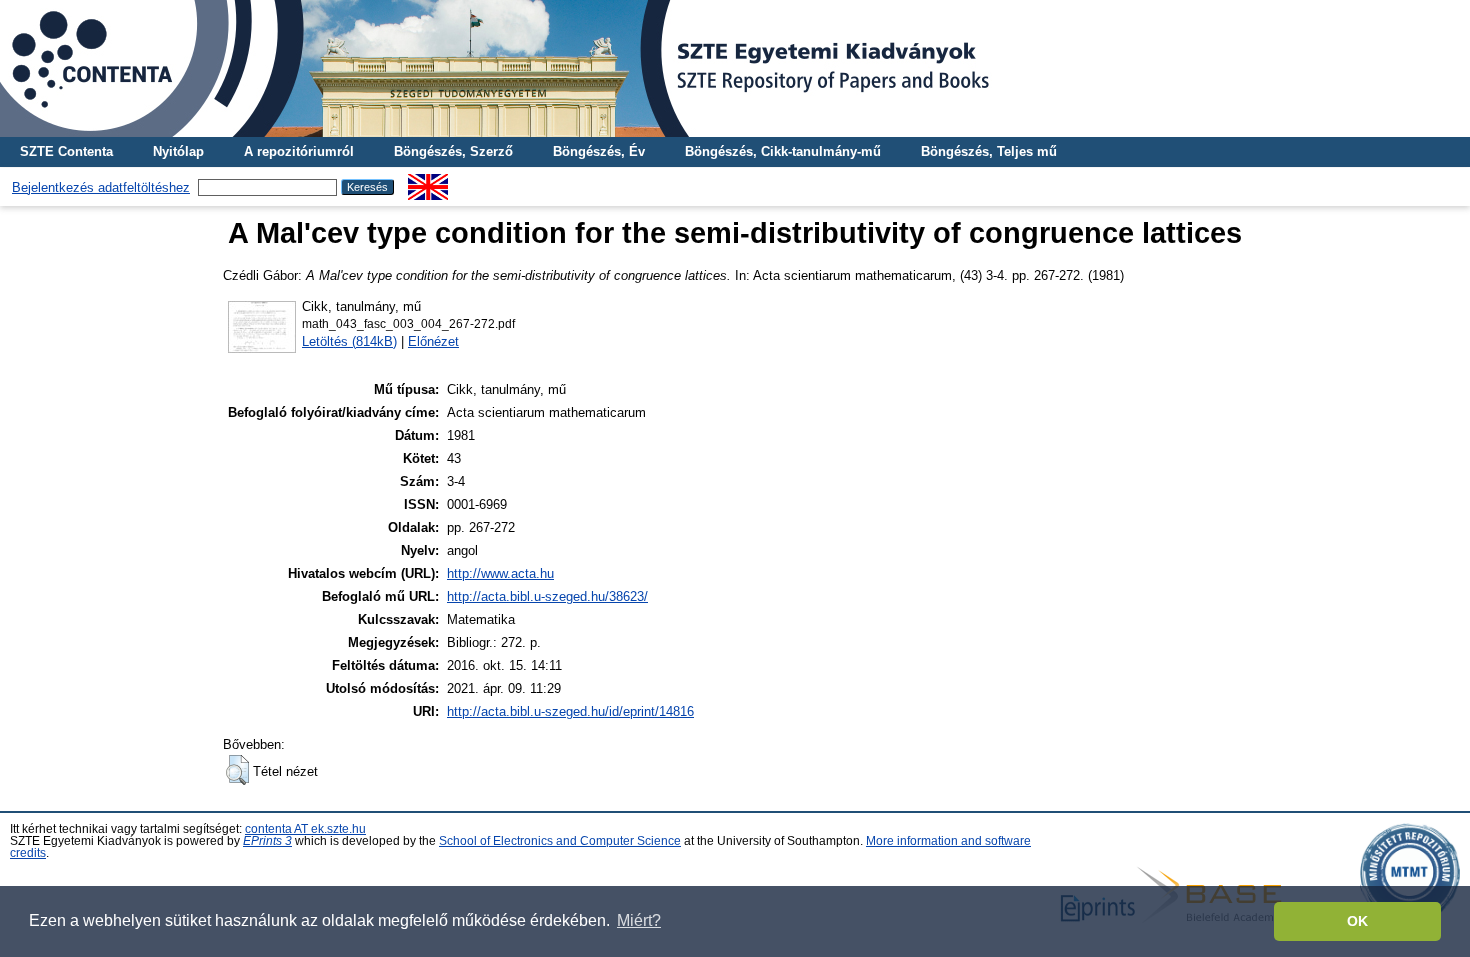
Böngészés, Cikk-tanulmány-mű (783, 151)
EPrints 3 (267, 841)
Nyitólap (178, 151)
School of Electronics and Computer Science (560, 841)
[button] (237, 770)
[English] (428, 181)
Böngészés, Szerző (453, 151)
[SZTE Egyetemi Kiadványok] (735, 68)
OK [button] (1357, 921)
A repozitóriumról (299, 151)
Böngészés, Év (599, 151)
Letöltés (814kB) (349, 341)
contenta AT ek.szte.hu (305, 829)
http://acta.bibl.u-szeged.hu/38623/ (547, 596)
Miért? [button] (639, 920)
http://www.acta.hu (500, 573)
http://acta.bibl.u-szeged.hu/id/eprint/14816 (570, 711)
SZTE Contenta (66, 151)
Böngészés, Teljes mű (989, 151)
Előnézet (433, 341)
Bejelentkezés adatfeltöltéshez (101, 187)
